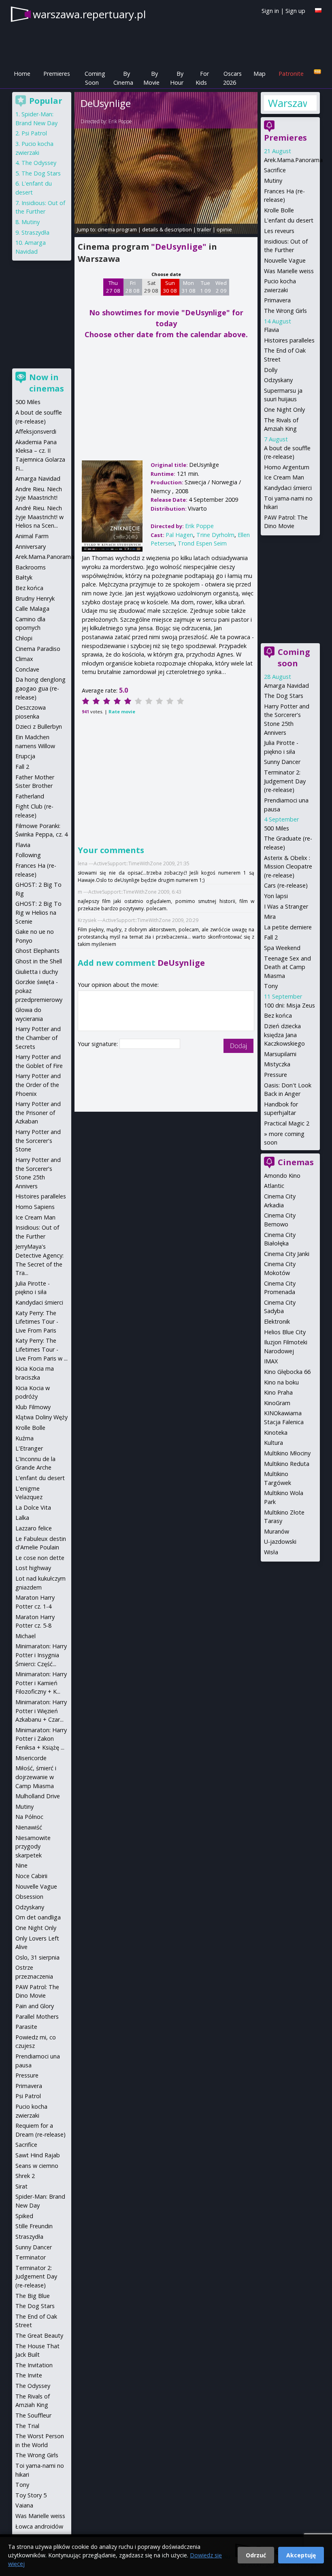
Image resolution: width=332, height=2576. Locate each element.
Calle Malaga (32, 609)
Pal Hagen (179, 535)
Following (28, 855)
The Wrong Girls (285, 311)
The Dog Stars (284, 696)
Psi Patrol (34, 133)
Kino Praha (278, 1392)
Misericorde (31, 1758)
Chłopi (24, 638)
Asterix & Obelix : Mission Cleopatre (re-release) (288, 867)
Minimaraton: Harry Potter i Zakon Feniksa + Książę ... (41, 1739)
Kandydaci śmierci (288, 488)
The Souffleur (33, 2415)
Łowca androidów (39, 2526)
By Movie (151, 78)
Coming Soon (95, 78)
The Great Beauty (39, 2335)
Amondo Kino (282, 1176)
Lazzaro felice (34, 1528)
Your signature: (99, 1044)
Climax (24, 659)
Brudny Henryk (35, 598)
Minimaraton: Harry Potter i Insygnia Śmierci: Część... (41, 1655)
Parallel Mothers (37, 2017)
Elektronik (277, 1321)
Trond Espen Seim (202, 543)
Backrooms (31, 567)
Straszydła (35, 232)
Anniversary (31, 547)
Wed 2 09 (221, 287)
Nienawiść (29, 1827)
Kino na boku (281, 1382)
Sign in (270, 11)
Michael (26, 1636)
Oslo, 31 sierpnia (37, 1957)
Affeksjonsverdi (36, 431)
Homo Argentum (287, 467)
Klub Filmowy (33, 1407)
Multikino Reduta (287, 1464)
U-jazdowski (280, 1542)
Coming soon (294, 658)
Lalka (22, 1518)
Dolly (271, 370)
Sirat (21, 2186)
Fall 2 (271, 937)
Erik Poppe (120, 121)
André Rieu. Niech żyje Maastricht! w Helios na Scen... (39, 517)
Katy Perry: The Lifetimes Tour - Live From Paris (37, 1322)
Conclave (27, 669)
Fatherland (30, 796)
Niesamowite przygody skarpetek (33, 1846)
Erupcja (25, 756)
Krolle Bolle (279, 210)
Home (22, 74)
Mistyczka (277, 1064)
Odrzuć (256, 2555)
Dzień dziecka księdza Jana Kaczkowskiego (284, 1035)
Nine (21, 1865)
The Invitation (34, 2365)
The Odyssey (39, 163)
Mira (270, 917)
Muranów (277, 1531)
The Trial (27, 2426)
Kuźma (24, 1438)
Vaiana (24, 2505)
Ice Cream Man (284, 477)
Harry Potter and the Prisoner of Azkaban (38, 1113)
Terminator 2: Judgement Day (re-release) (285, 781)
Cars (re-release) (286, 885)
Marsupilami (280, 1054)
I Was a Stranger (286, 906)
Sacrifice (275, 170)
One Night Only (284, 410)
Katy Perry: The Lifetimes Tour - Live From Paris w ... (41, 1349)
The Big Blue (33, 2296)
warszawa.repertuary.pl (89, 14)
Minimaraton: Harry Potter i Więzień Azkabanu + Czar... (41, 1711)
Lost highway (33, 1568)
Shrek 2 (25, 2176)
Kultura (273, 1443)
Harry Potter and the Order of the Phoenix (38, 1085)
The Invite (29, 2375)
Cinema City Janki (287, 1254)
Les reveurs (279, 231)
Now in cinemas (47, 383)
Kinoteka (276, 1432)
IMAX (271, 1361)
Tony (271, 986)
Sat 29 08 (151, 287)
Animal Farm (32, 536)
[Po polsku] (318, 10)
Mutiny (273, 181)
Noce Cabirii (31, 1876)
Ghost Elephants (37, 951)
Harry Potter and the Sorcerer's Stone (38, 1140)
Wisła (271, 1552)
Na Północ (29, 1817)
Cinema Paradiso (38, 649)
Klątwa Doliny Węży (41, 1417)
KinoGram (277, 1403)
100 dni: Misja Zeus (289, 1005)
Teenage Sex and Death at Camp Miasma (287, 967)
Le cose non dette (40, 1558)
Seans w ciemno (37, 2166)
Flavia (271, 330)
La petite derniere (288, 927)
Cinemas (296, 1162)
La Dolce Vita (33, 1507)
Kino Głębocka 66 (287, 1372)
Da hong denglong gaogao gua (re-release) (40, 688)
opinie (224, 229)
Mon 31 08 (188, 287)
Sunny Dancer (282, 762)
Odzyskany (278, 380)
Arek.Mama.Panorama (293, 160)
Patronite (291, 74)
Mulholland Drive (38, 1796)
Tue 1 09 (205, 287)
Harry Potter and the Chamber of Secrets (38, 1038)
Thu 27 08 (113, 287)
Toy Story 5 (31, 2495)
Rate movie (122, 711)
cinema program (117, 229)
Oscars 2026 (232, 78)
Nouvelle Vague (285, 260)
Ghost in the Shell (39, 961)
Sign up (295, 11)
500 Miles (277, 828)
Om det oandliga (38, 1917)
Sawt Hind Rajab (38, 2155)
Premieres (57, 74)
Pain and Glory (35, 2006)
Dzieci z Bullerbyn (39, 726)
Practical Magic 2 (287, 1123)
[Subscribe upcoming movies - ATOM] (317, 72)
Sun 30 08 (170, 287)
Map (260, 74)
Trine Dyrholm (215, 535)
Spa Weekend (282, 948)
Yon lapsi (276, 896)
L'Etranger (29, 1448)
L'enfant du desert (289, 220)
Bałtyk (24, 577)
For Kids (202, 78)
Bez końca (278, 1015)
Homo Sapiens (35, 1207)
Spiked (24, 2216)
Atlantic (274, 1186)
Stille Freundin (34, 2226)
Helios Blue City (285, 1332)
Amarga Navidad (286, 686)
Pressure (276, 1075)
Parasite (26, 2027)
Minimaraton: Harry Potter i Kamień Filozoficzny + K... (41, 1683)
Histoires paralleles (289, 340)
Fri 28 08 (133, 287)
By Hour (177, 78)
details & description (167, 229)
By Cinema (123, 78)
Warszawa (287, 103)
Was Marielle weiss (289, 271)
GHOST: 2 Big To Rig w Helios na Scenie (38, 912)
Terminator (31, 2257)
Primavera (277, 300)
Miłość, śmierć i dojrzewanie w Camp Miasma (36, 1777)
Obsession (29, 1897)
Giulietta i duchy (37, 972)
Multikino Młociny (287, 1453)
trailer (204, 229)
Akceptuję (301, 2555)
